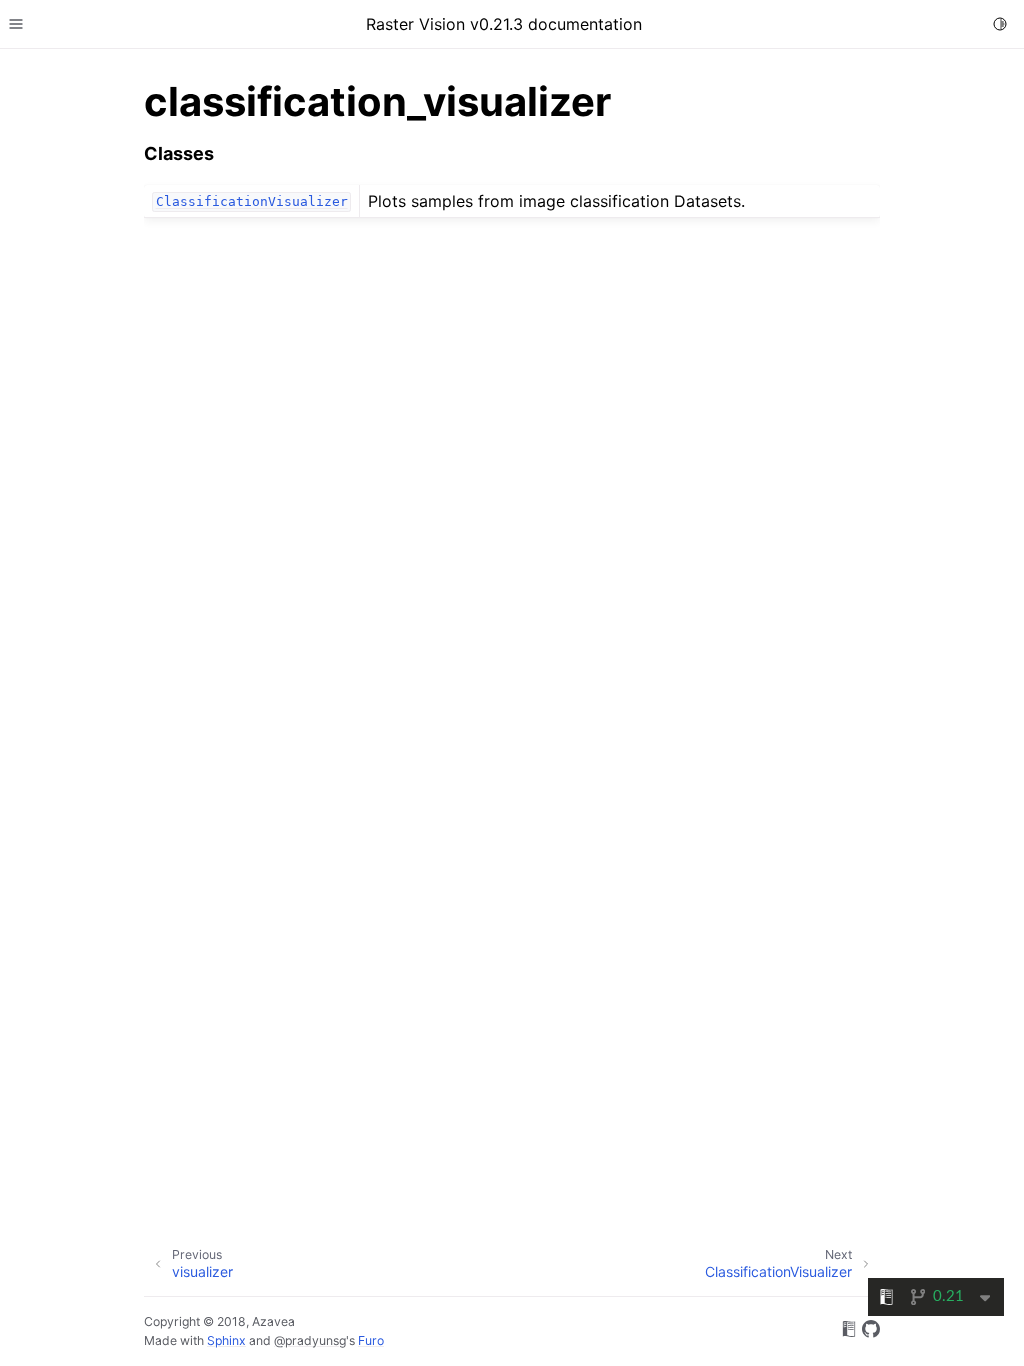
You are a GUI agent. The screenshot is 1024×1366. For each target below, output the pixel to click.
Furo (371, 1340)
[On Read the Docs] (849, 1332)
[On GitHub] (871, 1332)
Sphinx (226, 1340)
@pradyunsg (310, 1340)
